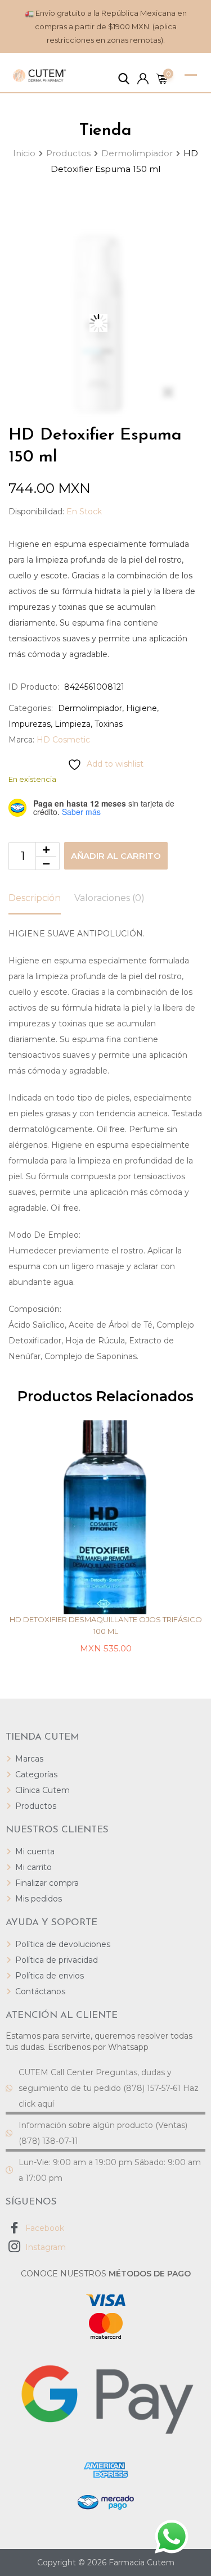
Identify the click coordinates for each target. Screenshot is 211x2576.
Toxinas (109, 724)
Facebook (44, 2228)
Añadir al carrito (116, 856)
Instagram (44, 2247)
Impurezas (30, 724)
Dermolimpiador (90, 708)
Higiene (142, 708)
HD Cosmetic (63, 740)
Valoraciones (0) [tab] (109, 898)
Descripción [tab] (35, 898)
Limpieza (73, 724)
